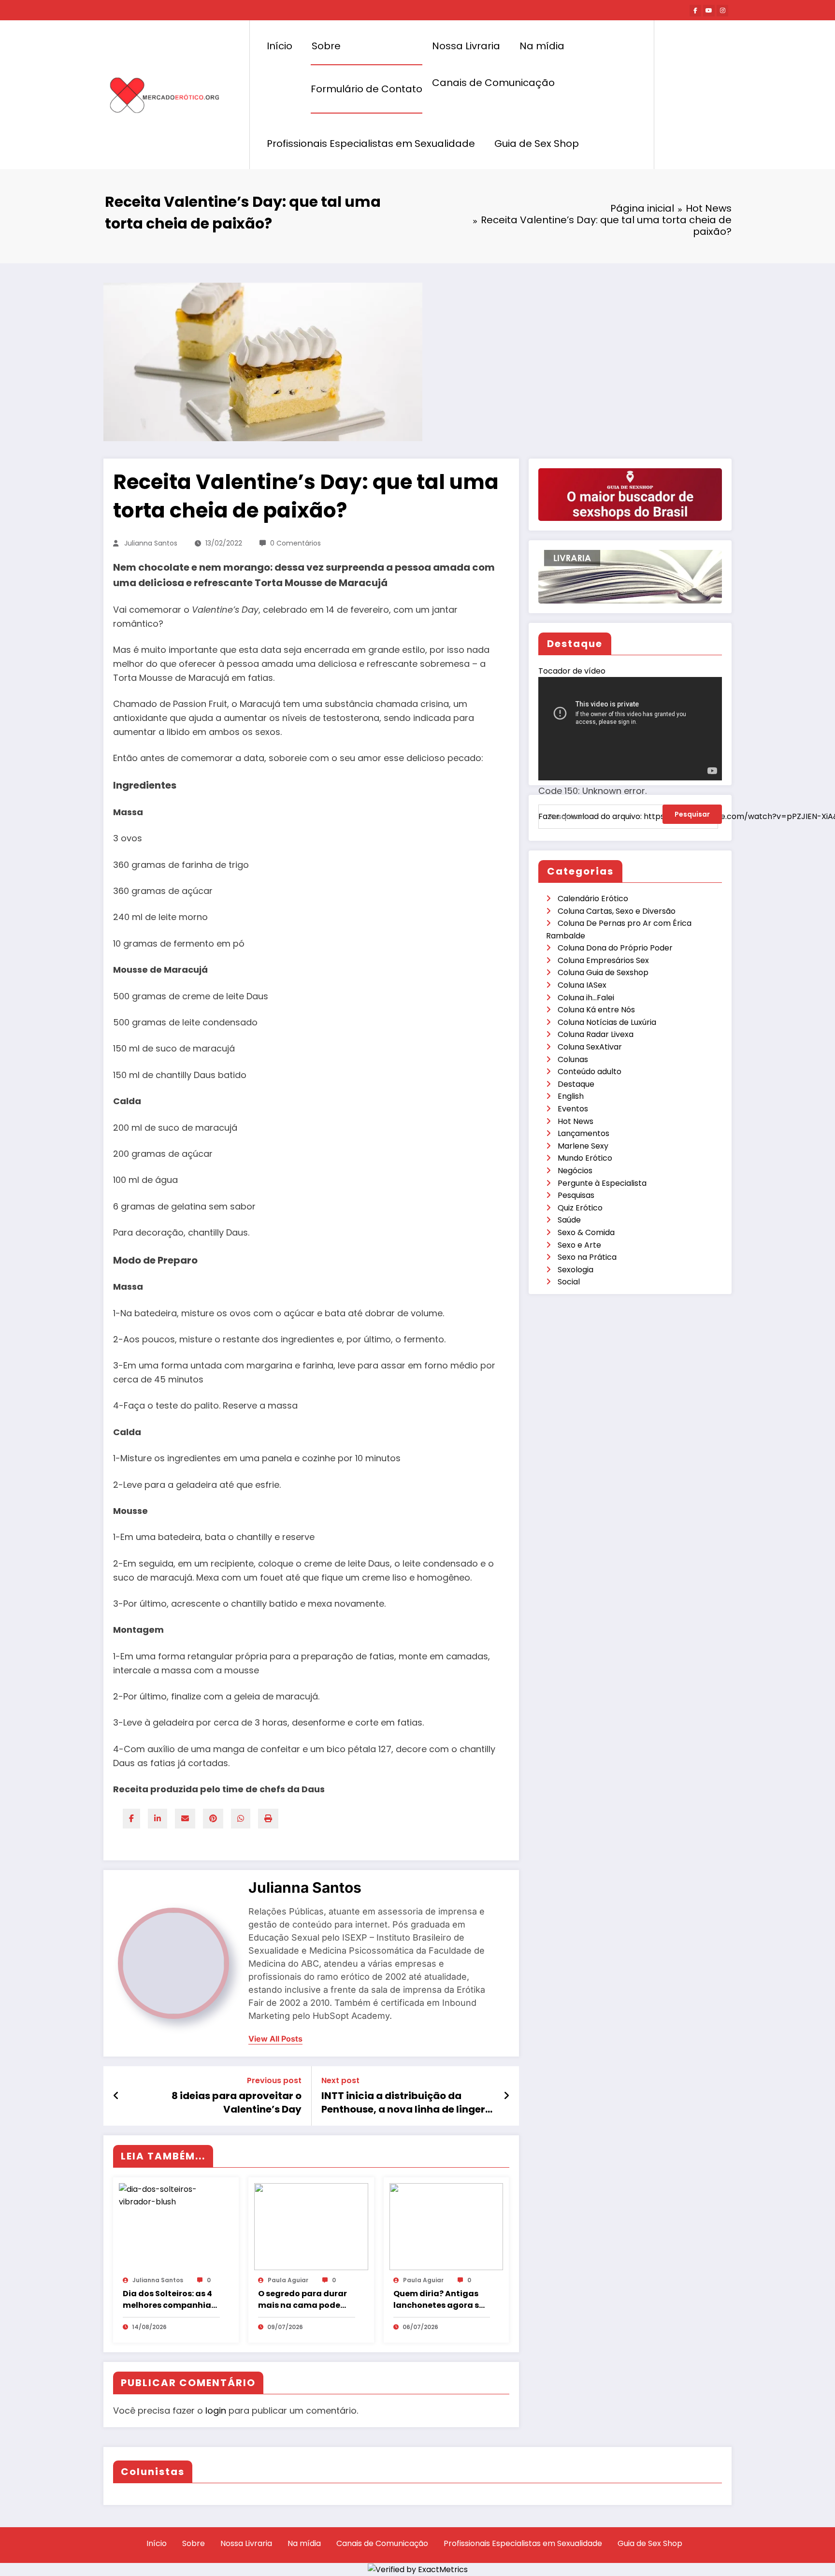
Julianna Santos (151, 543)
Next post (340, 2080)
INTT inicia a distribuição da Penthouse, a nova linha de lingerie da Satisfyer (408, 2103)
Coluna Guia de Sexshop (603, 972)
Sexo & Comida (586, 1232)
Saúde (569, 1220)
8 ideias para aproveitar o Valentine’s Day (237, 2102)
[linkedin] (158, 1819)
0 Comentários (295, 543)
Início (280, 46)
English (571, 1096)
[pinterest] (213, 1819)
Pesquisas (576, 1195)
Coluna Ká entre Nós (596, 1010)
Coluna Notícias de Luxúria (607, 1022)
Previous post (274, 2080)
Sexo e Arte (579, 1245)
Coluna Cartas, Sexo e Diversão (617, 911)
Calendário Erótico (593, 899)
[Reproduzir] (556, 832)
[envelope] (185, 1819)
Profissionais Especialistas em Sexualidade (371, 144)
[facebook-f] (695, 11)
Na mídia (542, 46)
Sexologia (576, 1270)
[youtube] (709, 11)
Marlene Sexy (583, 1146)
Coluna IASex (582, 985)
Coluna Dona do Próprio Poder (615, 948)
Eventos (573, 1109)
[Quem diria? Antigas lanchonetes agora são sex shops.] (446, 2226)
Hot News (576, 1121)
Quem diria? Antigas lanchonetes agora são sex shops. (442, 2300)
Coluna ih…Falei (586, 998)
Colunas (573, 1059)
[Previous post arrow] (116, 2096)
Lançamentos (583, 1133)
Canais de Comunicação (493, 83)
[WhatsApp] (241, 1819)
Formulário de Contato (367, 89)
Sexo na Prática (587, 1257)
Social (569, 1282)
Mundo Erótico (585, 1158)
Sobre (326, 46)
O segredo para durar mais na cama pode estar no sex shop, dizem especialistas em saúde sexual (302, 2300)
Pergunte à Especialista (602, 1183)
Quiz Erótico (580, 1208)
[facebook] (131, 1819)
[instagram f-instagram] (722, 11)
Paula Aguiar (288, 2280)
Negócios (575, 1171)
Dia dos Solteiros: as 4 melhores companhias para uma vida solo (169, 2300)
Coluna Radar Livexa (596, 1034)
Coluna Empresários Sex (603, 960)
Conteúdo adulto (590, 1072)
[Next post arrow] (506, 2096)
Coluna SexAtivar (590, 1047)
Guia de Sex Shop (537, 144)
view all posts (275, 2039)
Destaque (576, 1084)
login (216, 2411)
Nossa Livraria (466, 46)
